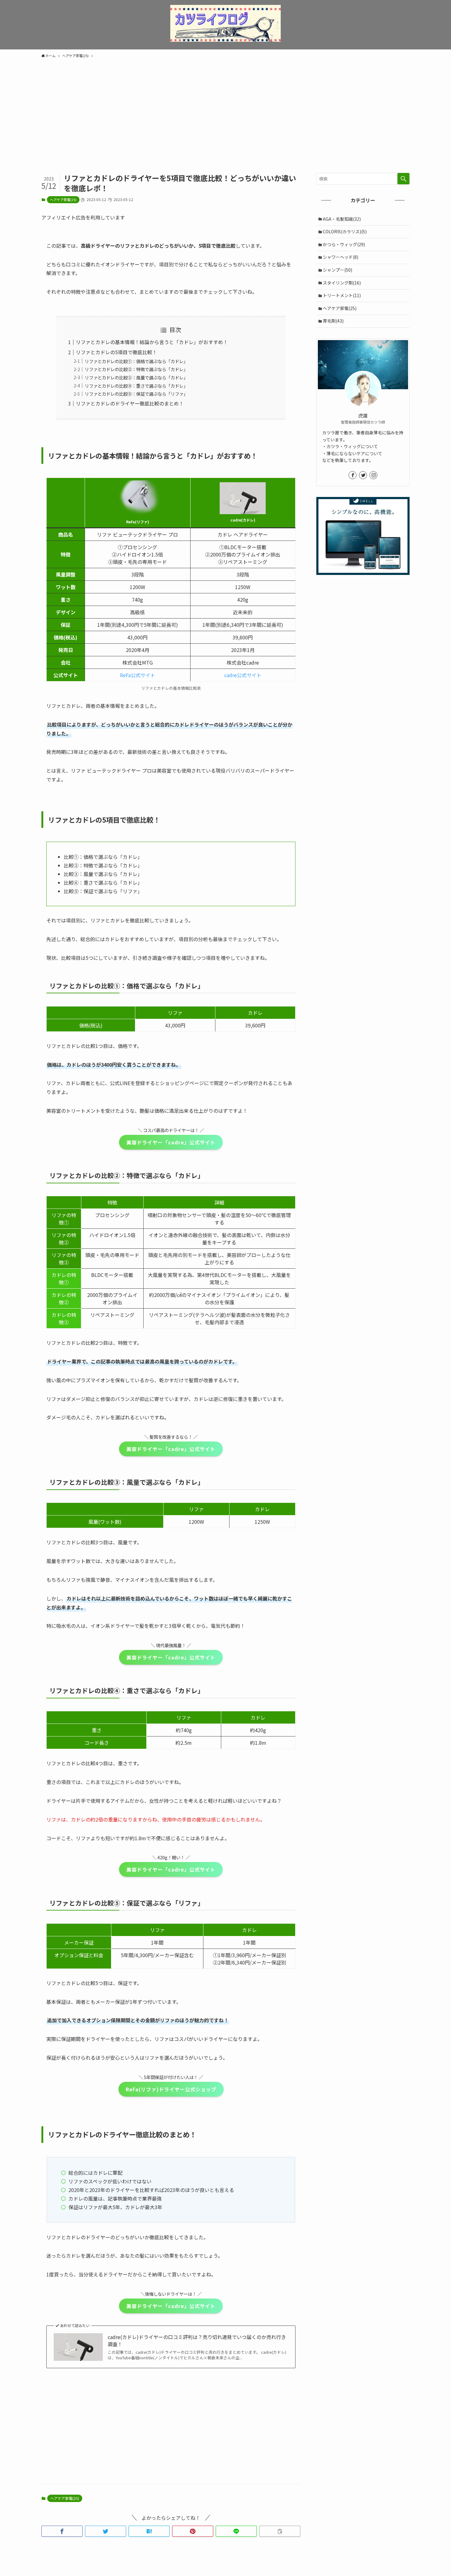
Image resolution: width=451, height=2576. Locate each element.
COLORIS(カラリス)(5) (345, 231)
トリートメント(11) (342, 295)
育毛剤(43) (333, 321)
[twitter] (363, 475)
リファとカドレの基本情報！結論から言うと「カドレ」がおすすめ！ (152, 342)
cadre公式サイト (243, 675)
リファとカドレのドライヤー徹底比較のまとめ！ (130, 403)
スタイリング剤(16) (342, 283)
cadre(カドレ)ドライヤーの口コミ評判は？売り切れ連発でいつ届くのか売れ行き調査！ (197, 2340)
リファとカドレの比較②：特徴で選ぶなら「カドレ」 (136, 369)
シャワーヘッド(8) (341, 257)
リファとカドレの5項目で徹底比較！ (116, 352)
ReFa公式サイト (138, 675)
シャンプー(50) (337, 270)
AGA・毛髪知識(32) (342, 219)
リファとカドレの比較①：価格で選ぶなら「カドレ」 (136, 361)
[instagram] (373, 475)
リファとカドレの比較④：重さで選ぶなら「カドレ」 (136, 386)
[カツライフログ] (225, 23)
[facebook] (353, 475)
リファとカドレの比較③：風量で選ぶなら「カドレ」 (136, 377)
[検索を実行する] (403, 179)
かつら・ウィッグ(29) (344, 244)
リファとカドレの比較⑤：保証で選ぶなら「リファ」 (136, 394)
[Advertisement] (225, 107)
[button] (62, 2531)
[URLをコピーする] (280, 2531)
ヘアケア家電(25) (63, 200)
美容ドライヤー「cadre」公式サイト (171, 1142)
